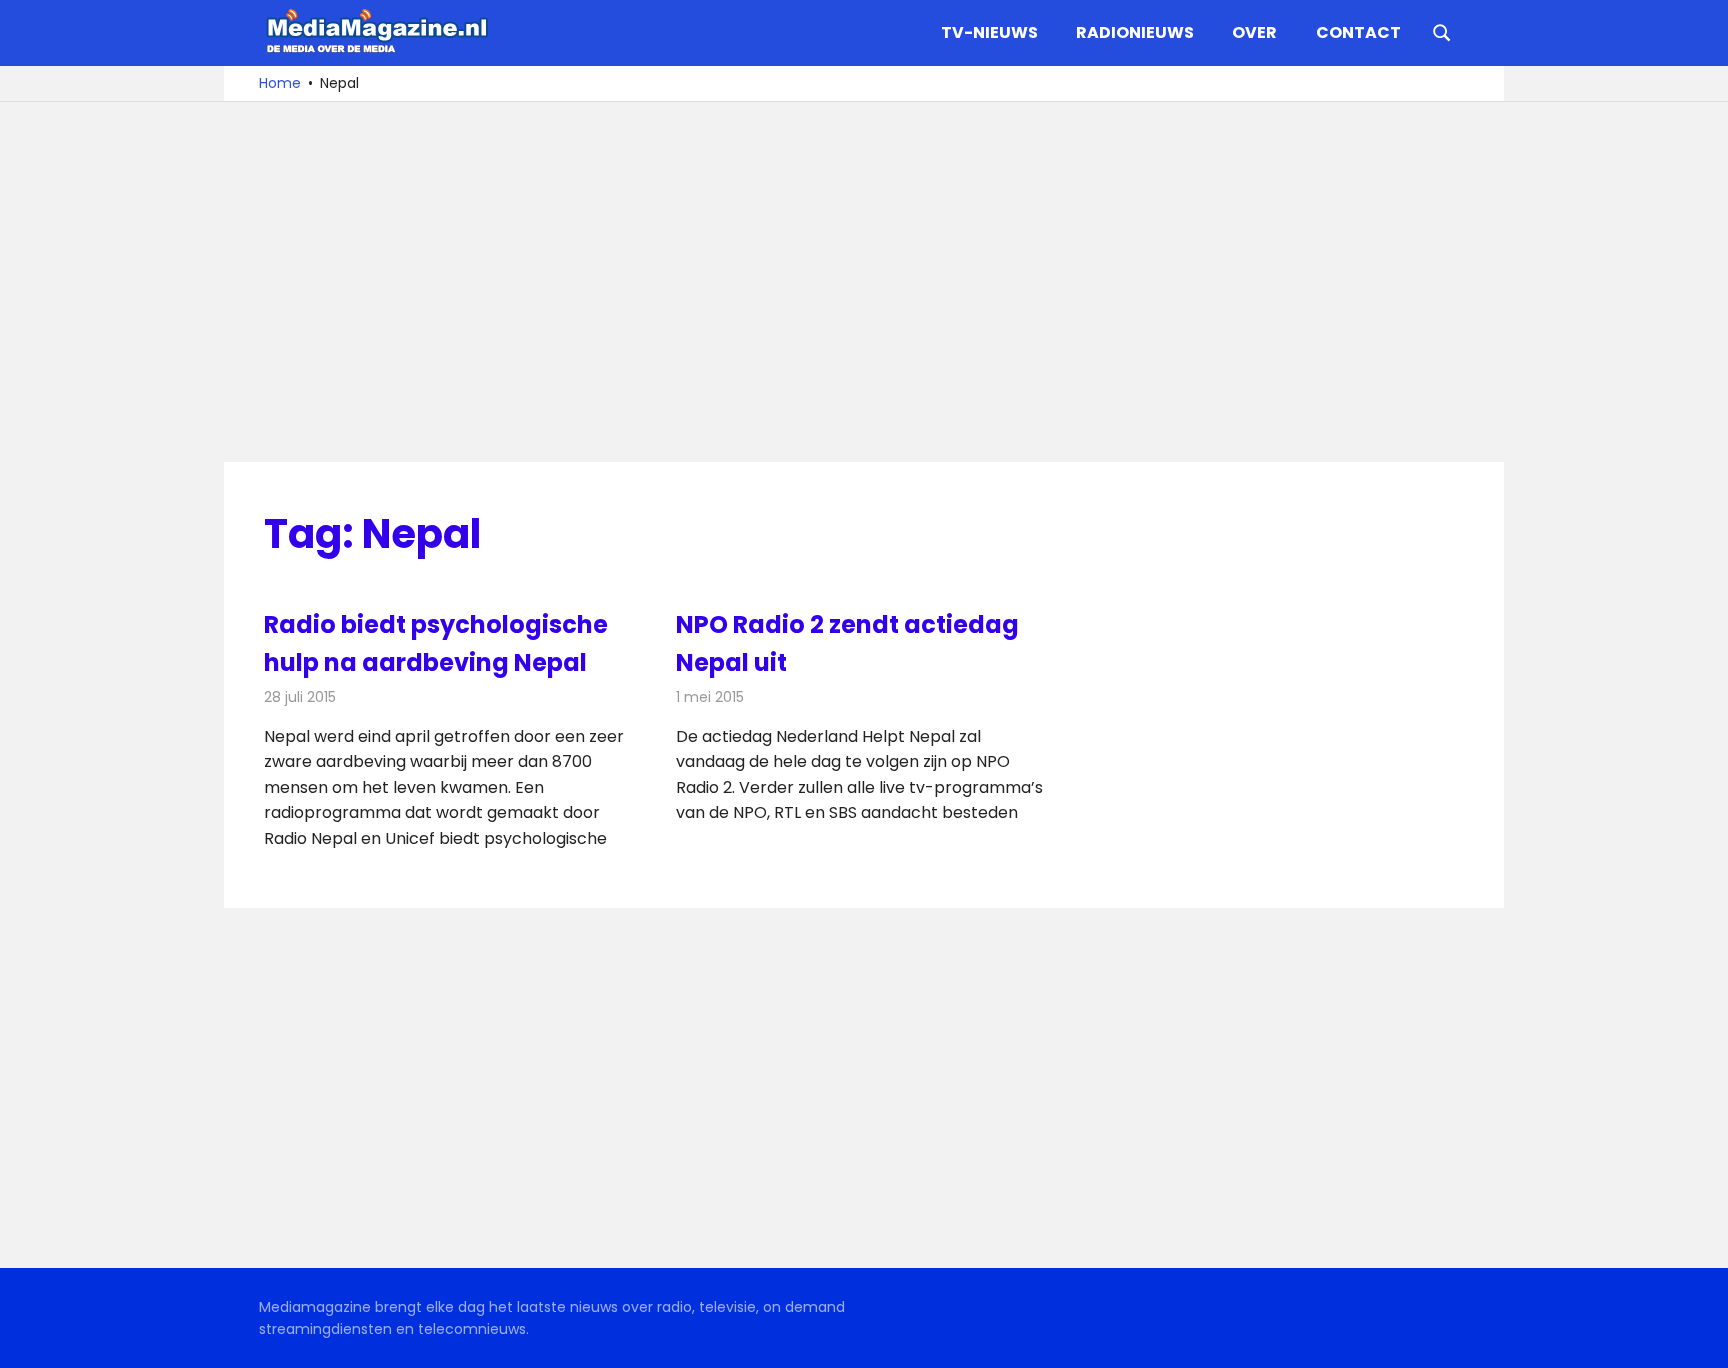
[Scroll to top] (1698, 1338)
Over (1254, 32)
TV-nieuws (989, 32)
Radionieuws (1135, 32)
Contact (1358, 32)
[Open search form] (1442, 31)
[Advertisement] (864, 282)
